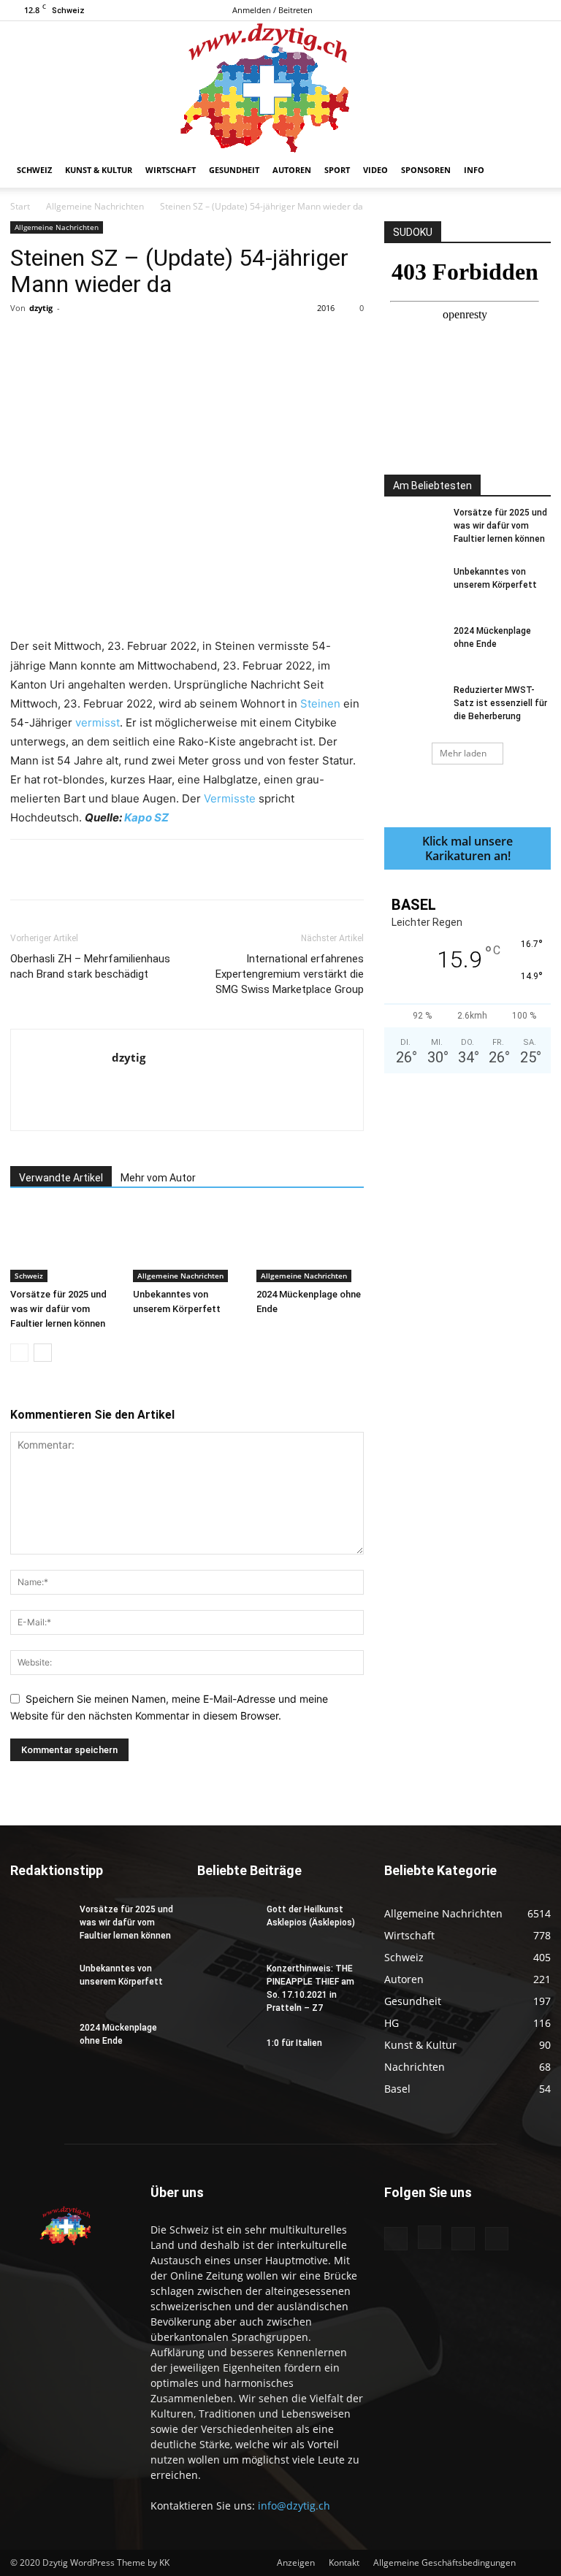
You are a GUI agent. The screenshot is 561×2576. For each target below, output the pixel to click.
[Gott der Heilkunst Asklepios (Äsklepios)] (226, 1923)
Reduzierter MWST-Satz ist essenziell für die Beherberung (500, 703)
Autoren (292, 170)
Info (474, 170)
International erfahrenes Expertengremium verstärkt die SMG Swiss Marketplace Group (290, 974)
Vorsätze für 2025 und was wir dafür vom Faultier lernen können (58, 1309)
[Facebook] (467, 10)
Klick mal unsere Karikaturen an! (467, 848)
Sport (337, 170)
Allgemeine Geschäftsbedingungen (444, 2562)
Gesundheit (234, 170)
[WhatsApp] (214, 341)
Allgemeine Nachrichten (95, 206)
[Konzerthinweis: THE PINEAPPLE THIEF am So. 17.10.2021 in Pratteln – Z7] (226, 1982)
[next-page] (43, 1353)
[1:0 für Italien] (226, 2057)
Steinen (320, 704)
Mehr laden (463, 753)
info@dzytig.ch (294, 2506)
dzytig (41, 308)
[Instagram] (492, 10)
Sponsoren (426, 170)
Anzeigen (296, 2562)
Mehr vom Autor (158, 1178)
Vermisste (230, 798)
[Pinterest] (180, 341)
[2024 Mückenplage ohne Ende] (310, 1245)
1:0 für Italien (294, 2043)
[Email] (281, 341)
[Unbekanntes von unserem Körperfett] (187, 1245)
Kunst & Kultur (99, 170)
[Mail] (516, 10)
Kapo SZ (146, 817)
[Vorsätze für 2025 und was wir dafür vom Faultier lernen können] (64, 1245)
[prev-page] (19, 1353)
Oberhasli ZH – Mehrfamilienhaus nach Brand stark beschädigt (90, 966)
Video (375, 170)
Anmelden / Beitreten (272, 10)
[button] (533, 170)
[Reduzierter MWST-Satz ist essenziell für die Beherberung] (413, 704)
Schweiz (34, 170)
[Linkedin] (248, 341)
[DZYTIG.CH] (280, 87)
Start (20, 206)
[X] (540, 10)
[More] (316, 341)
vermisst (98, 722)
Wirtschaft (171, 170)
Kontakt (344, 2562)
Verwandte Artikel (61, 1178)
